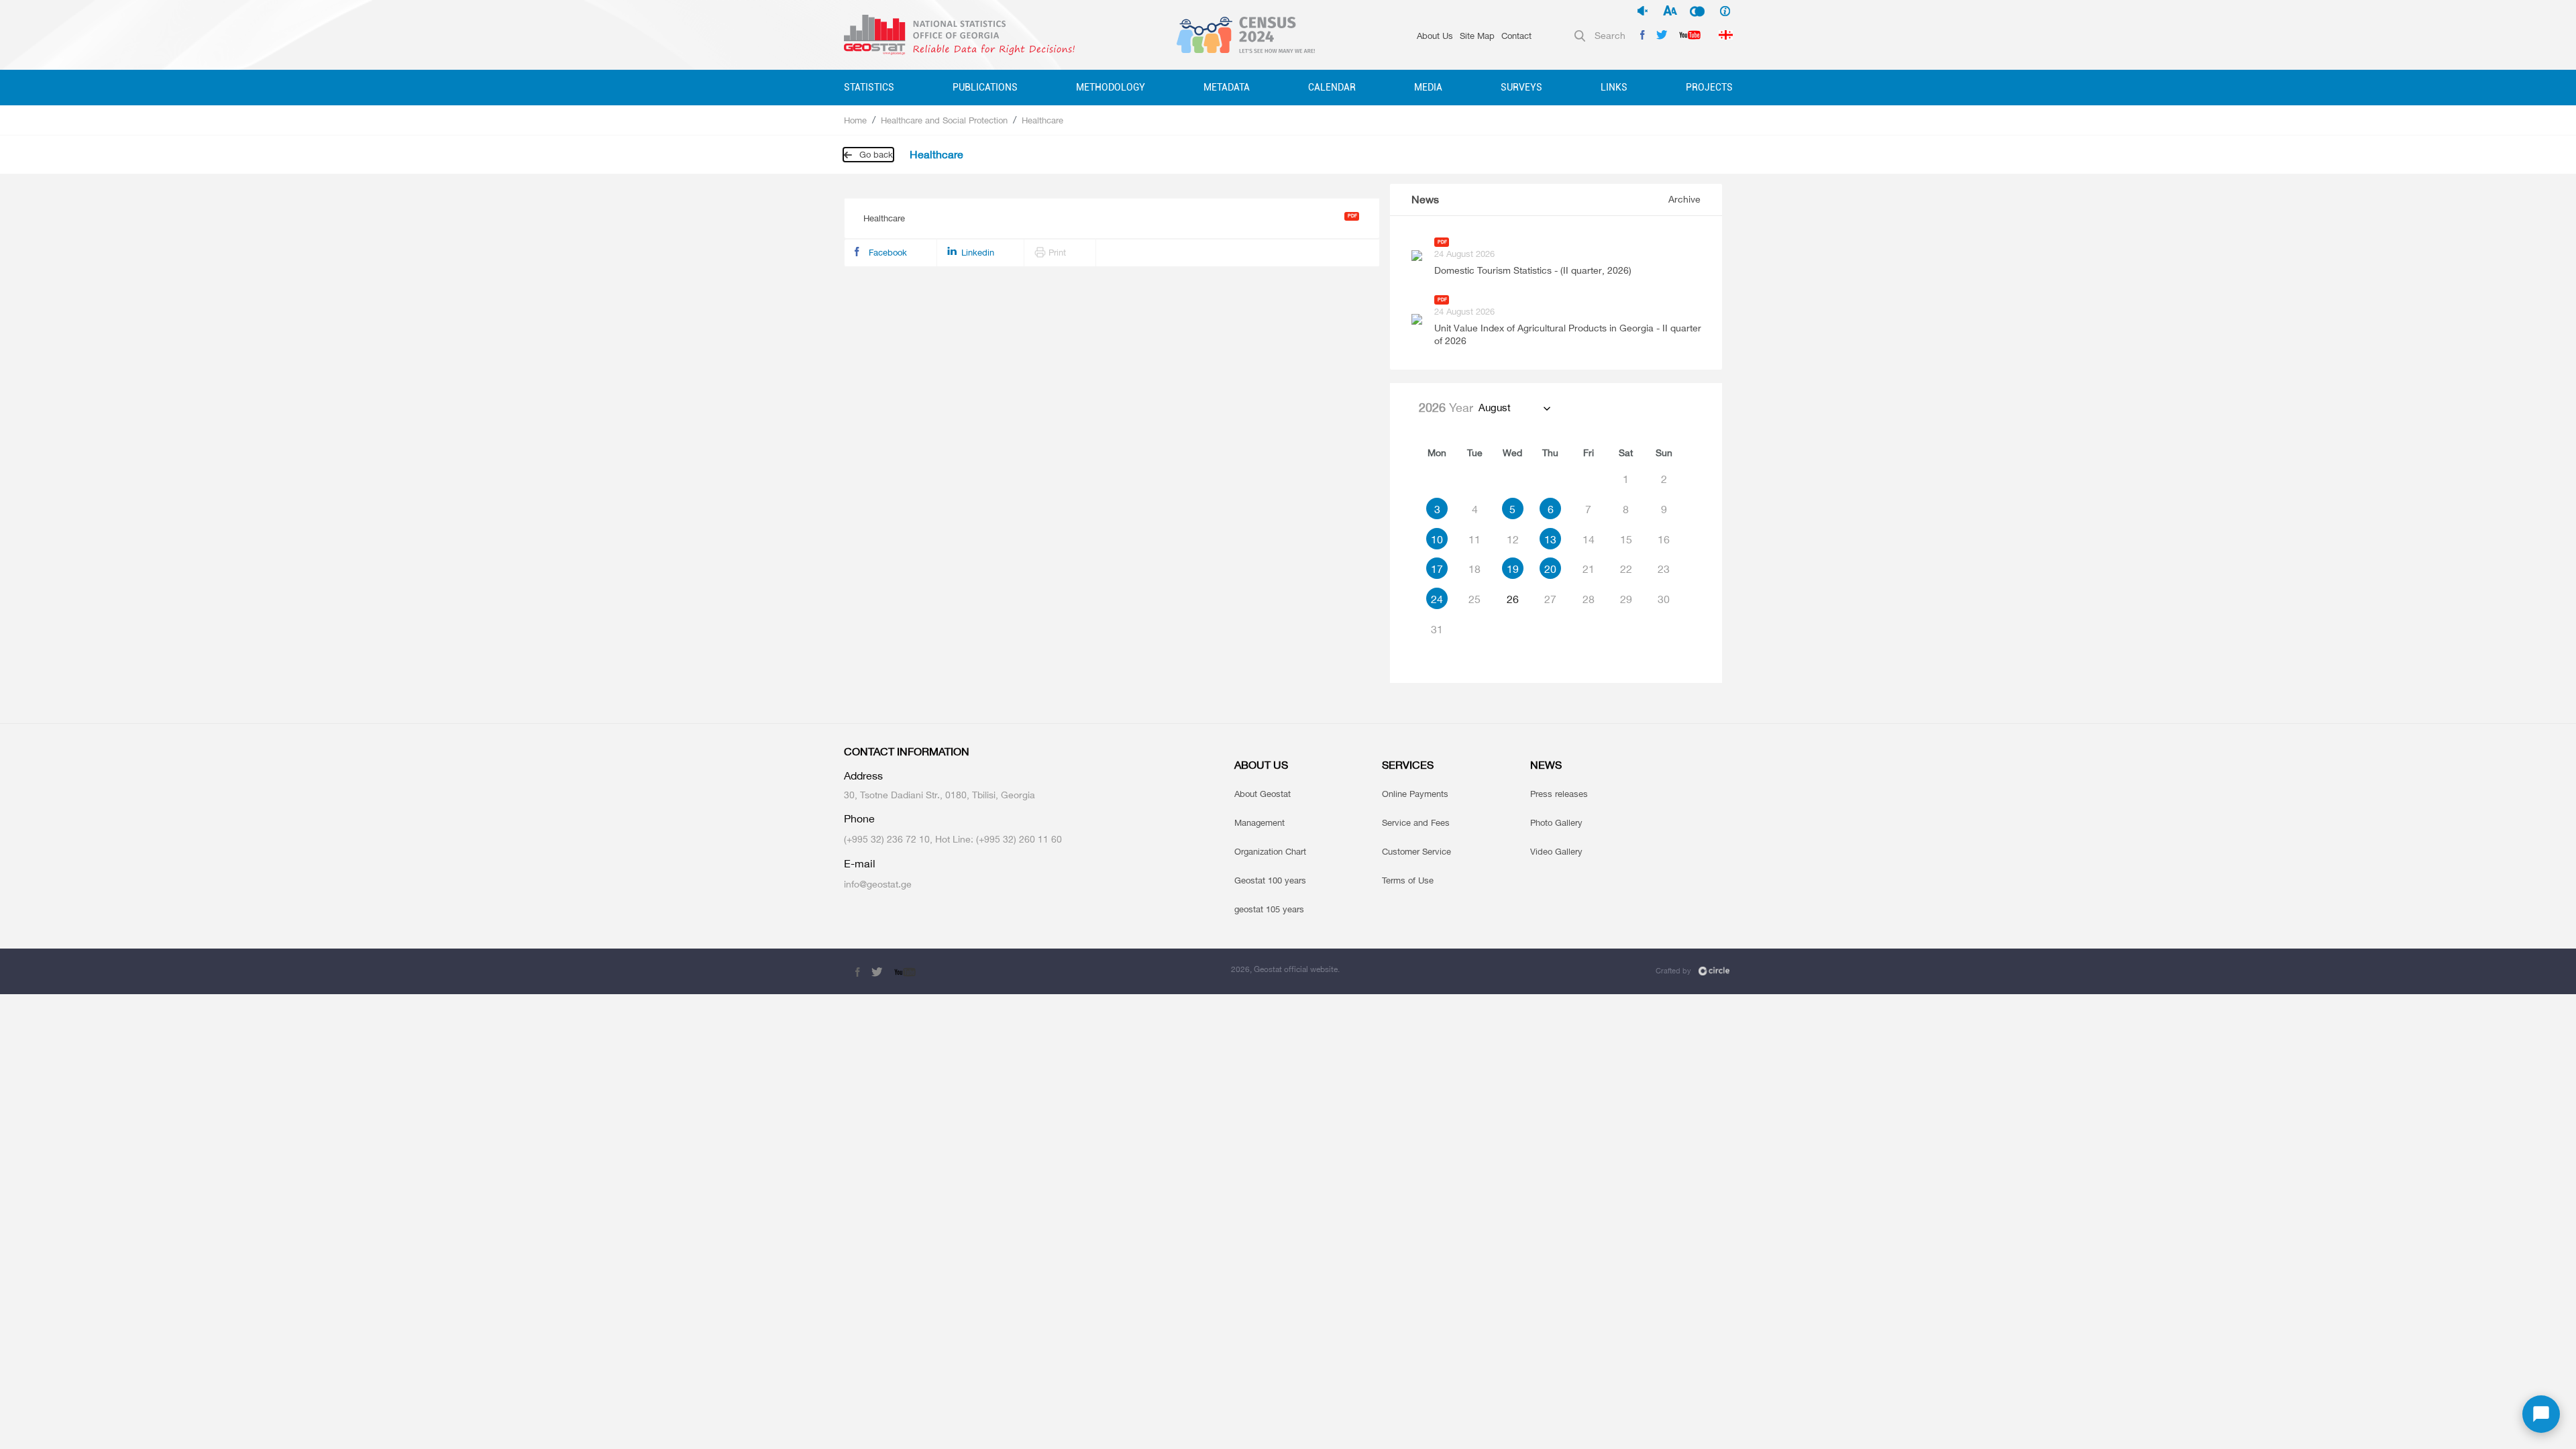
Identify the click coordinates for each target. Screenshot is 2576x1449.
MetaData (1227, 87)
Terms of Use (1408, 880)
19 (1513, 569)
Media (1428, 87)
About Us (1435, 36)
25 (1474, 599)
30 (1664, 599)
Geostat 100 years (1270, 880)
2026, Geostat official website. (1285, 969)
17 (1437, 569)
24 (1437, 599)
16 (1664, 539)
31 (1437, 629)
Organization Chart (1270, 851)
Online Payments (1415, 794)
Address (863, 776)
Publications (985, 87)
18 (1474, 569)
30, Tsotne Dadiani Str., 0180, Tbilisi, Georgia (940, 795)
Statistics (869, 87)
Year (1446, 407)
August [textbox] (1495, 408)
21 (1589, 569)
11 (1474, 539)
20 (1550, 569)
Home (855, 120)
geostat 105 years (1269, 909)
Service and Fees (1416, 822)
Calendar (1332, 87)
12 (1513, 539)
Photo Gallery (1556, 822)
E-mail (860, 864)
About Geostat (1263, 794)
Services (1408, 765)
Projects (1709, 87)
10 (1437, 539)
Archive (1684, 199)
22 (1626, 569)
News (1425, 200)
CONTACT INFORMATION (907, 752)
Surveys (1521, 87)
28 (1589, 599)
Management (1259, 822)
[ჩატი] (2541, 1414)
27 (1550, 599)
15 (1626, 539)
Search (1610, 35)
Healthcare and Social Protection (944, 120)
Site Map (1477, 36)
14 (1589, 539)
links (1614, 87)
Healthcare (1042, 120)
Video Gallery (1556, 851)
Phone (859, 819)
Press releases (1559, 794)
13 (1550, 539)
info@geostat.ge (878, 884)
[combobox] (1514, 408)
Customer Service (1416, 851)
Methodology (1111, 87)
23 (1664, 569)
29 (1626, 599)
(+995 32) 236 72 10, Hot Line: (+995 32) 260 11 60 (953, 839)
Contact (1516, 36)
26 (1513, 599)
